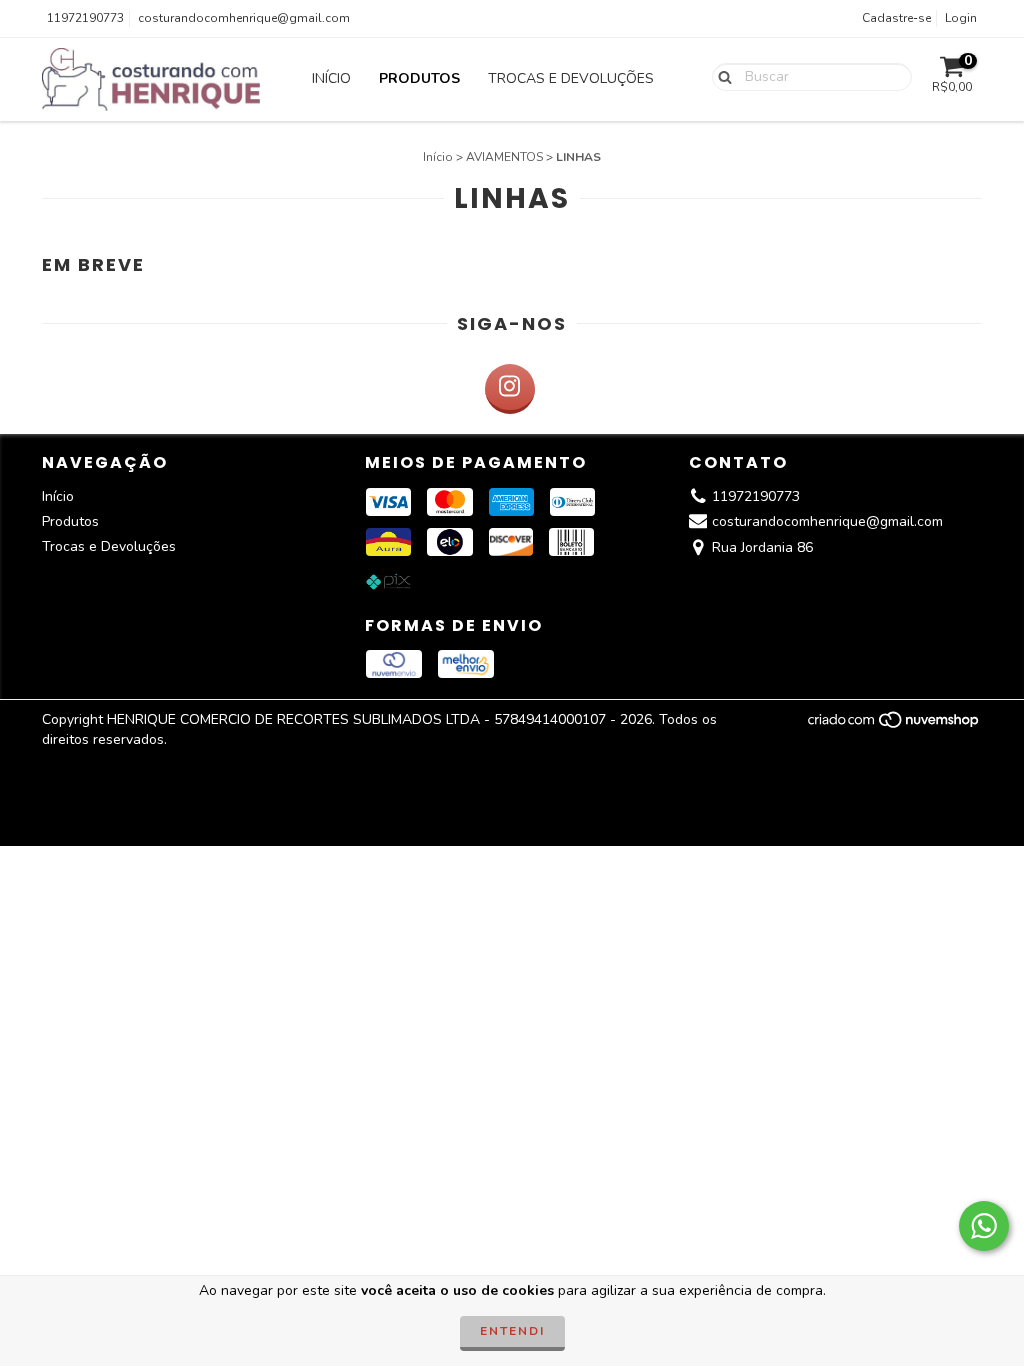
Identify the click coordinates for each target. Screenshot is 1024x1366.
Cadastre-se (896, 18)
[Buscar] (720, 76)
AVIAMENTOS (504, 157)
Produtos (419, 78)
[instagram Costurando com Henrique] (510, 389)
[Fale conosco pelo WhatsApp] (984, 1226)
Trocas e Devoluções (571, 78)
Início (331, 78)
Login (961, 18)
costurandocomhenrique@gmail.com (244, 18)
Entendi (512, 1331)
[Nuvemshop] (894, 726)
